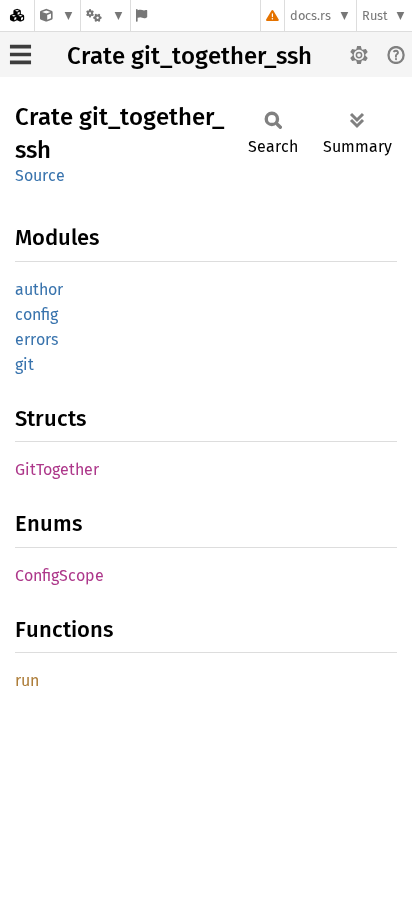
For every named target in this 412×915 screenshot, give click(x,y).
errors (36, 339)
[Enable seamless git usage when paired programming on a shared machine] (57, 15)
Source (40, 175)
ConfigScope (59, 575)
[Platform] (105, 15)
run (27, 680)
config (36, 314)
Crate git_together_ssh (189, 56)
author (39, 289)
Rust (375, 15)
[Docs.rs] (17, 15)
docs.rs (310, 15)
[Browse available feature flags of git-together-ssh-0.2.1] (141, 15)
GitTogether (57, 469)
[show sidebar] (20, 54)
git (24, 364)
